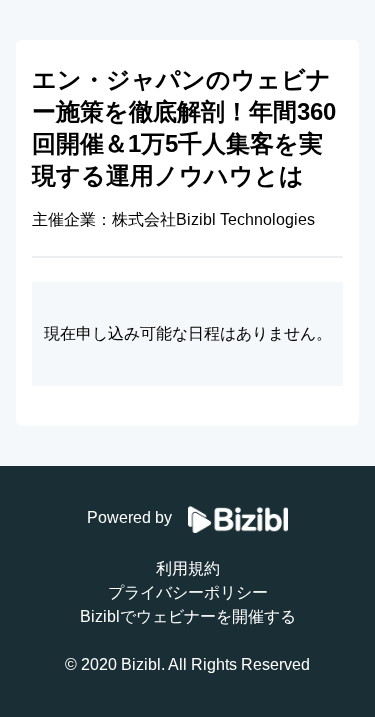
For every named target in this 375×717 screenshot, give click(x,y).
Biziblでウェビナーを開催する (188, 616)
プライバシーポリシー (188, 592)
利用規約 (188, 568)
